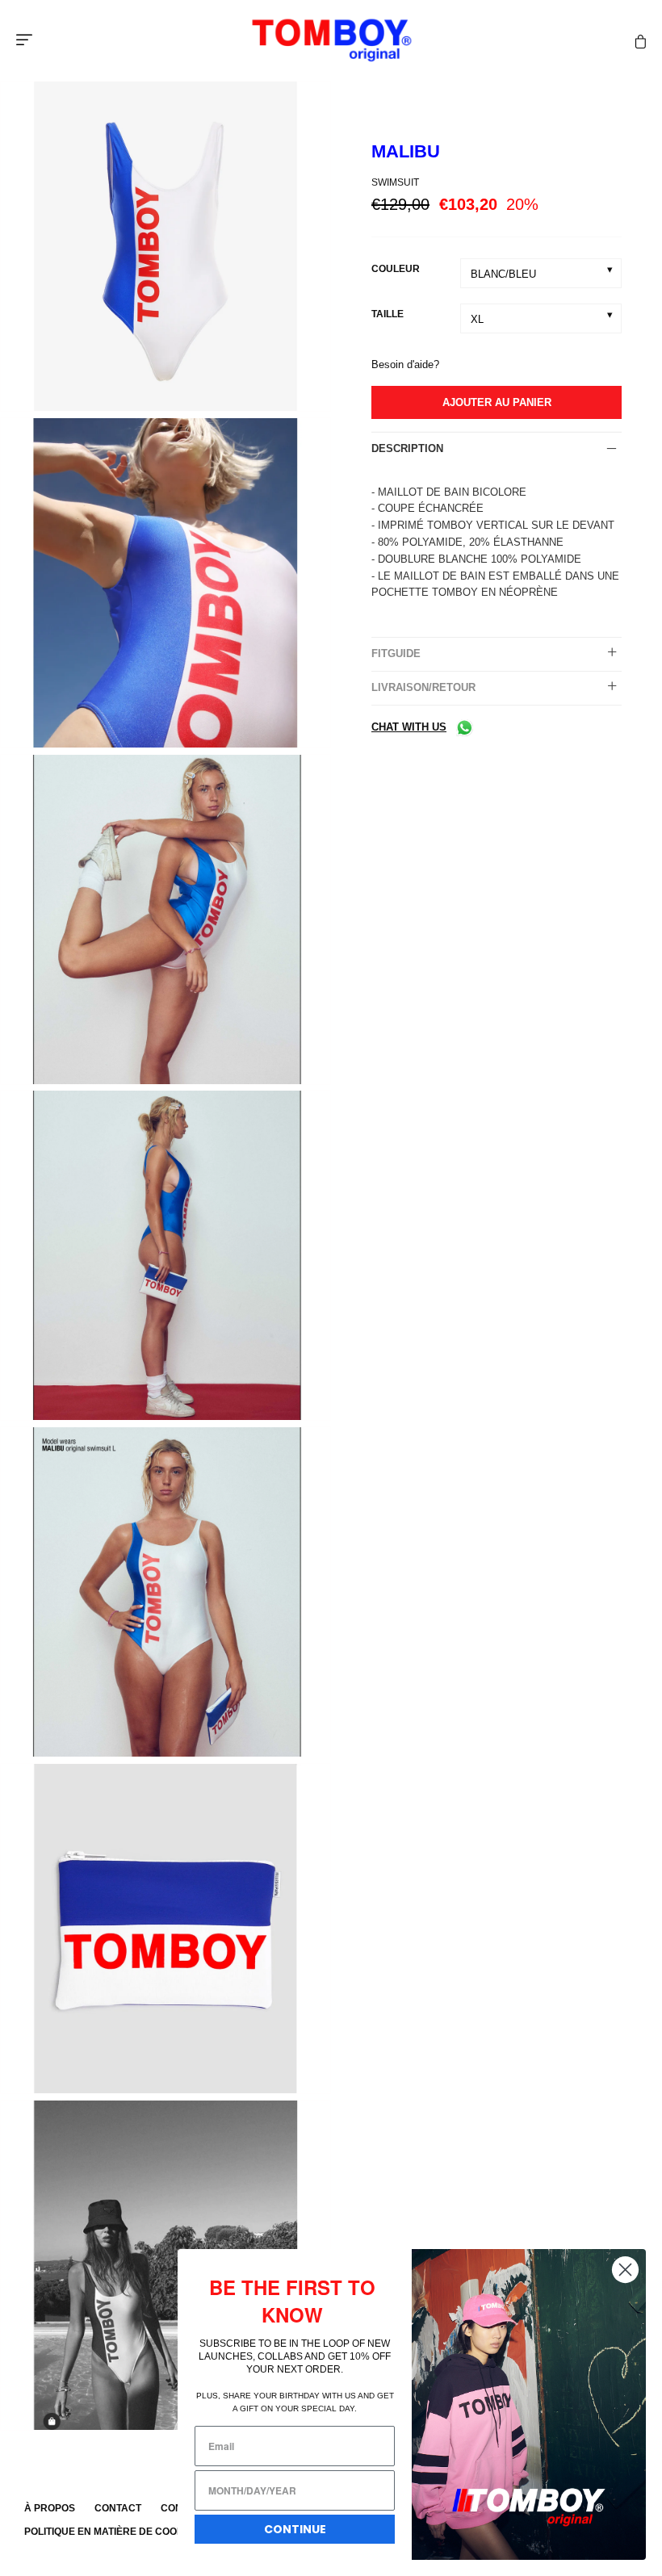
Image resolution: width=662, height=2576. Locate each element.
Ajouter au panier (497, 402)
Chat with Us (409, 727)
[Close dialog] (625, 2270)
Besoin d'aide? (405, 364)
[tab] (497, 449)
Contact (118, 2508)
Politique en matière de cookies (112, 2532)
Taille (388, 314)
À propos (50, 2508)
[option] (165, 249)
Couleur (396, 269)
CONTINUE (295, 2529)
